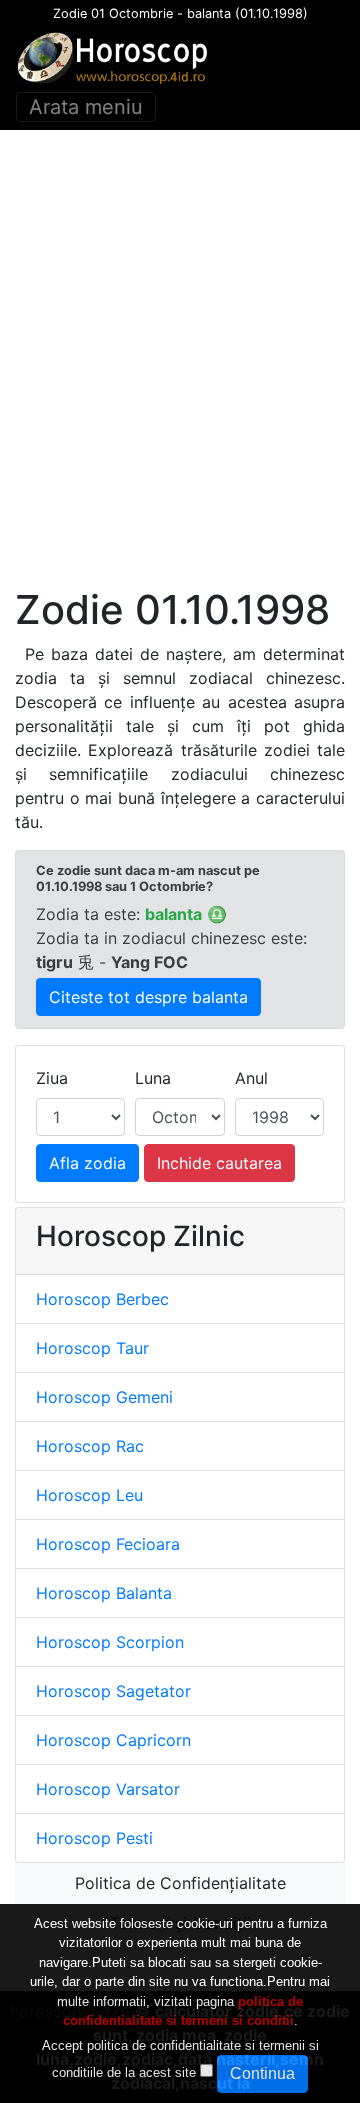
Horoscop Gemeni (104, 1397)
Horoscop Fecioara (108, 1544)
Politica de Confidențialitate (180, 1883)
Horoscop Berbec (102, 1299)
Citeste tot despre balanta (148, 997)
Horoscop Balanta (104, 1593)
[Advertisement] (180, 358)
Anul (251, 1078)
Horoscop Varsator (108, 1789)
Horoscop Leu (89, 1495)
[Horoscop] (116, 58)
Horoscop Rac (90, 1446)
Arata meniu (86, 107)
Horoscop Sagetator (113, 1691)
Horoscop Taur (92, 1348)
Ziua (52, 1078)
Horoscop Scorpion (110, 1642)
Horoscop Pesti (94, 1838)
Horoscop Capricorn (113, 1740)
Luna (153, 1078)
